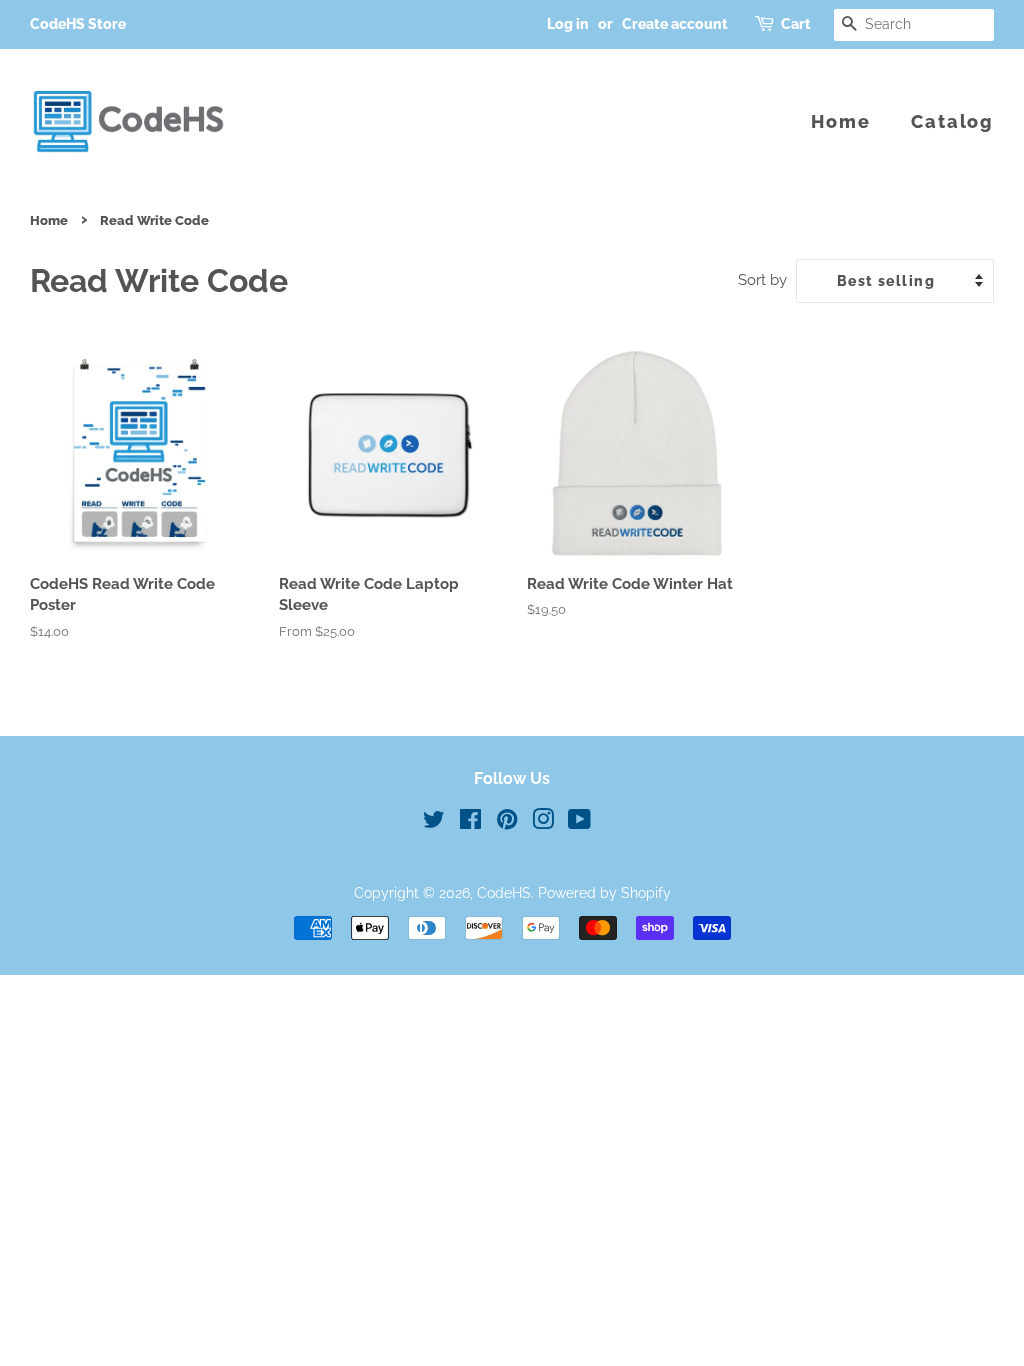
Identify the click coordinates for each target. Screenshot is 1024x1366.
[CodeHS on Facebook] (470, 822)
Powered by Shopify (604, 892)
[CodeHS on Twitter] (434, 822)
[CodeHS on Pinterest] (507, 822)
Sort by (762, 280)
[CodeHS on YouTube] (579, 822)
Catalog (952, 121)
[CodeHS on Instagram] (543, 822)
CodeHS (504, 892)
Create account (675, 24)
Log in (568, 24)
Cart (796, 24)
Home (840, 121)
